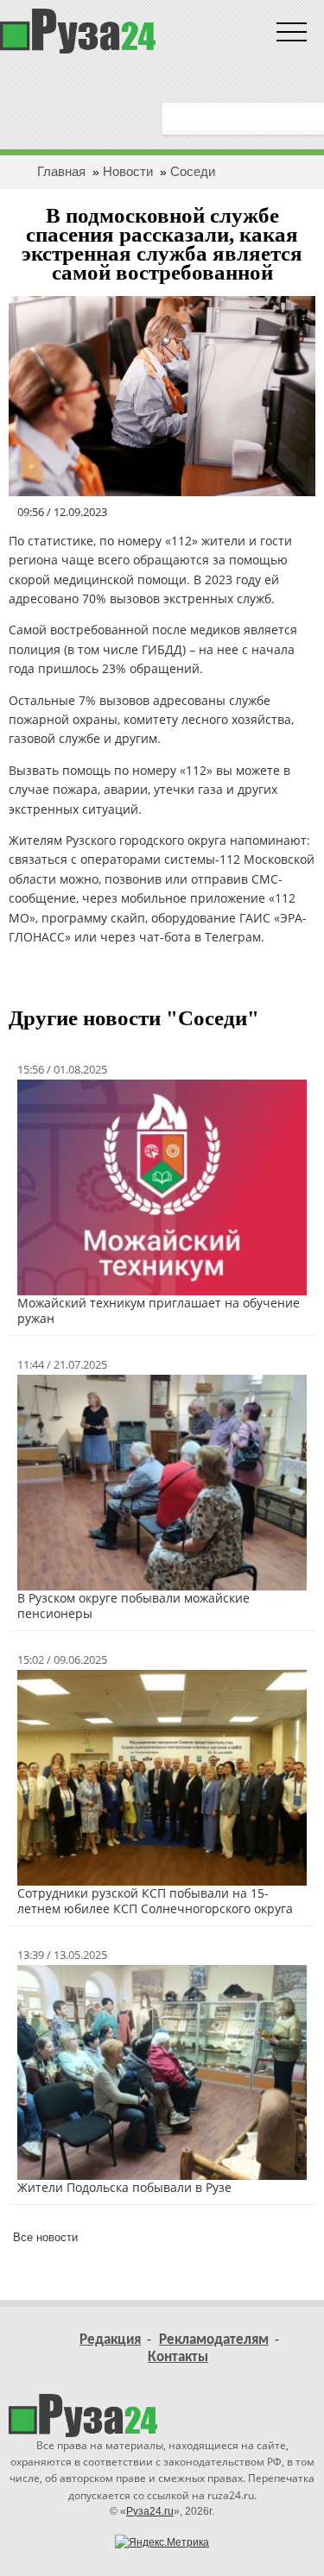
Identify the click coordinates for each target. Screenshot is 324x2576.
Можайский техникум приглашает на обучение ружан (159, 1310)
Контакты (178, 2357)
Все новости (45, 2237)
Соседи (193, 171)
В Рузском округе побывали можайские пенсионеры (133, 1606)
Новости (128, 171)
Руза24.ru (150, 2511)
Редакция (110, 2340)
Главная (61, 171)
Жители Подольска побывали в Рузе (124, 2187)
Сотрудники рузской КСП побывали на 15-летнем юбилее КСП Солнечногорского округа (155, 1901)
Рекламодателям (214, 2340)
